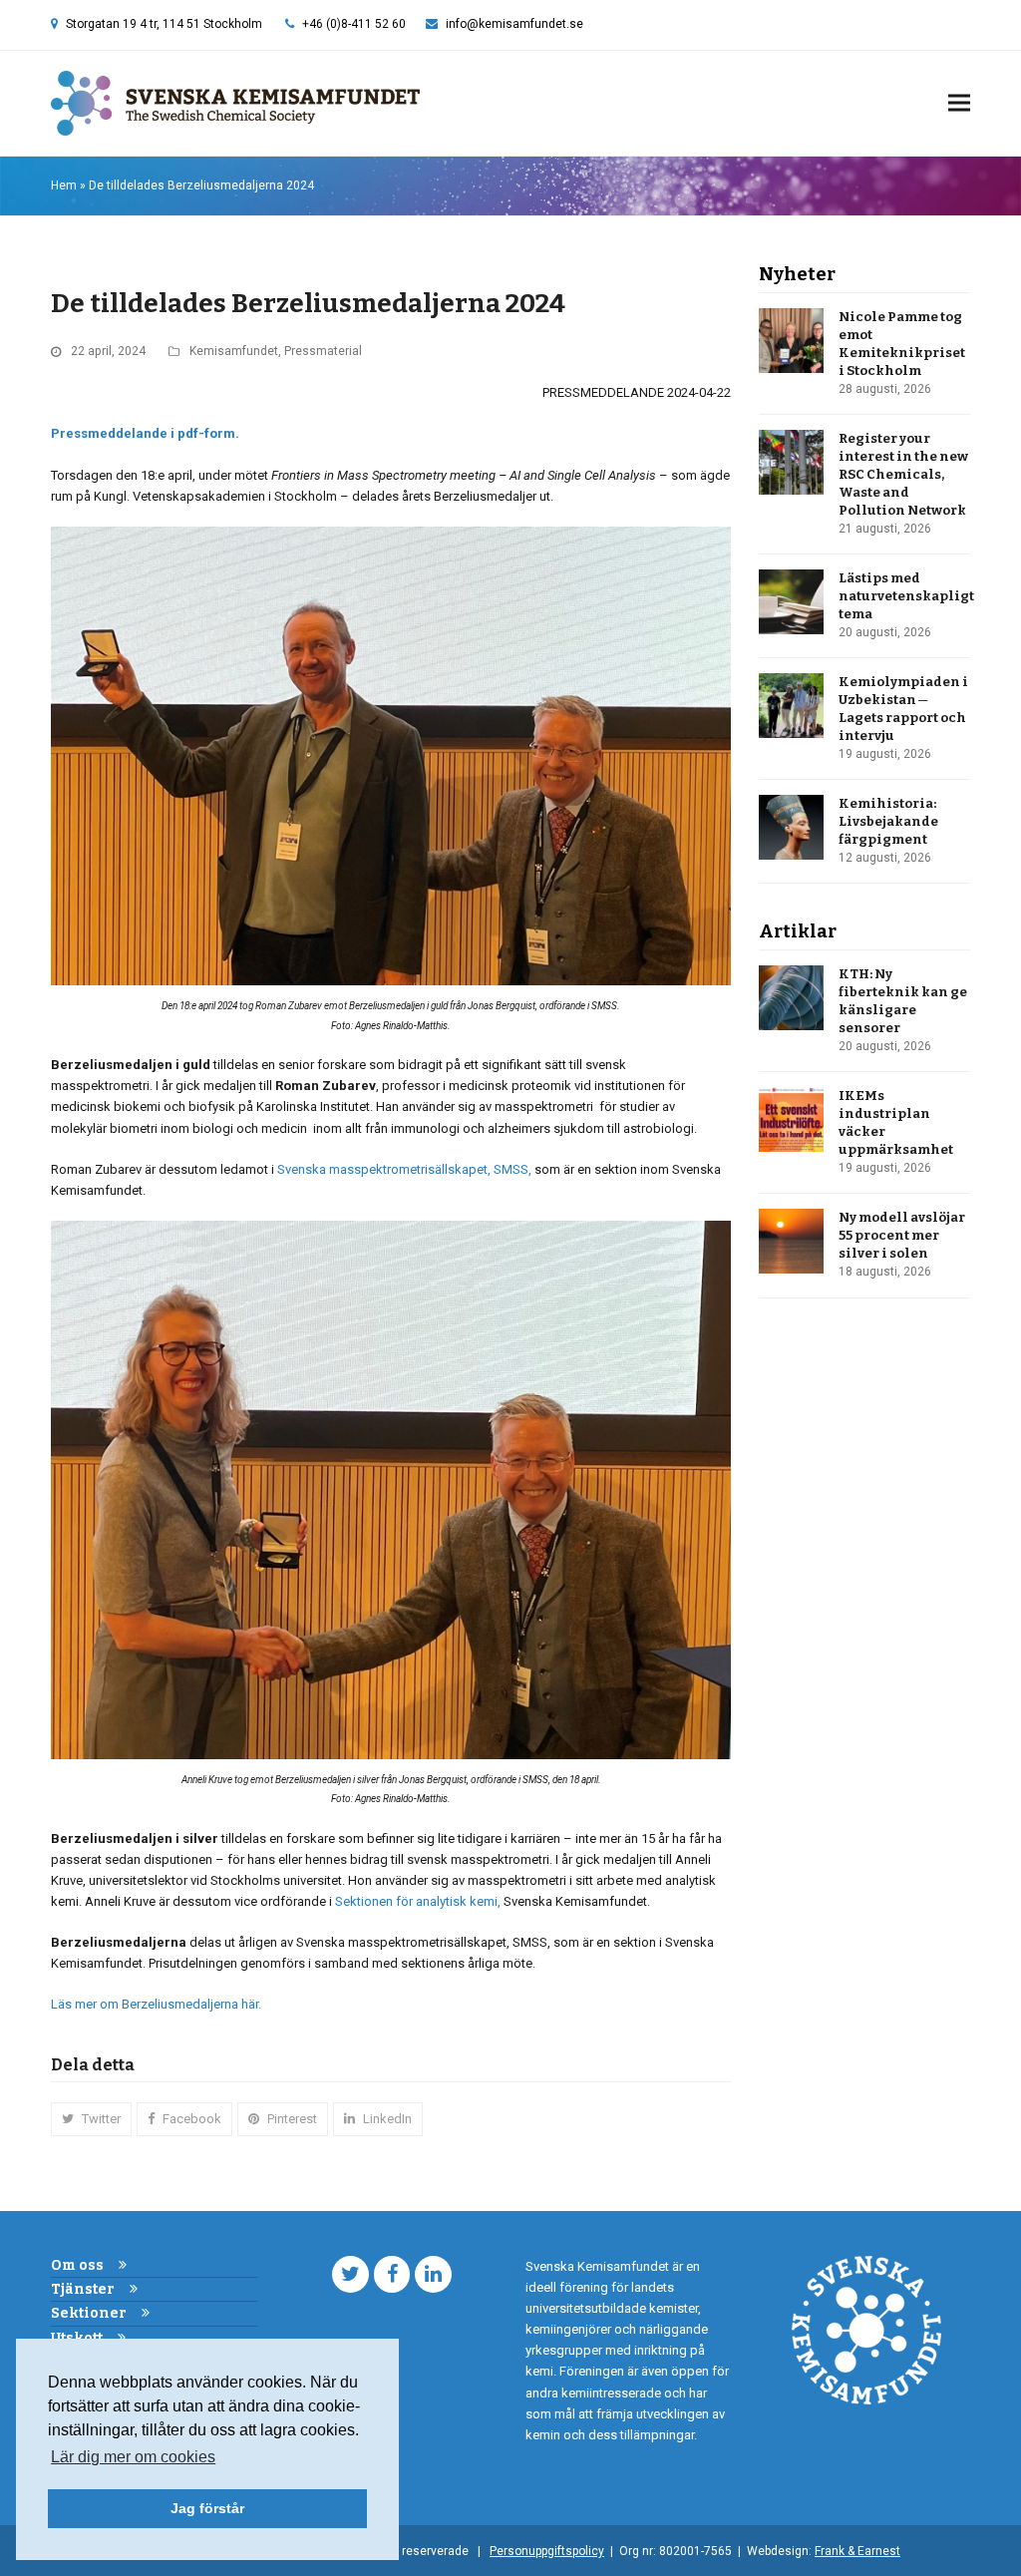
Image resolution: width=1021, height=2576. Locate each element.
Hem (64, 185)
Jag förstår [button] (207, 2508)
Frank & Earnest (857, 2551)
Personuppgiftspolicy (547, 2551)
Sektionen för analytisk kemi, (418, 1901)
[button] (959, 103)
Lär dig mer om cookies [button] (133, 2457)
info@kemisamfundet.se (514, 24)
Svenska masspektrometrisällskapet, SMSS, (404, 1169)
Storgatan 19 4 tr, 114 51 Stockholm (164, 24)
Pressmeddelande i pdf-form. (145, 433)
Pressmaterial (323, 351)
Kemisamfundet (234, 351)
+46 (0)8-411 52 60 (354, 24)
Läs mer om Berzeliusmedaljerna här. (156, 2004)
